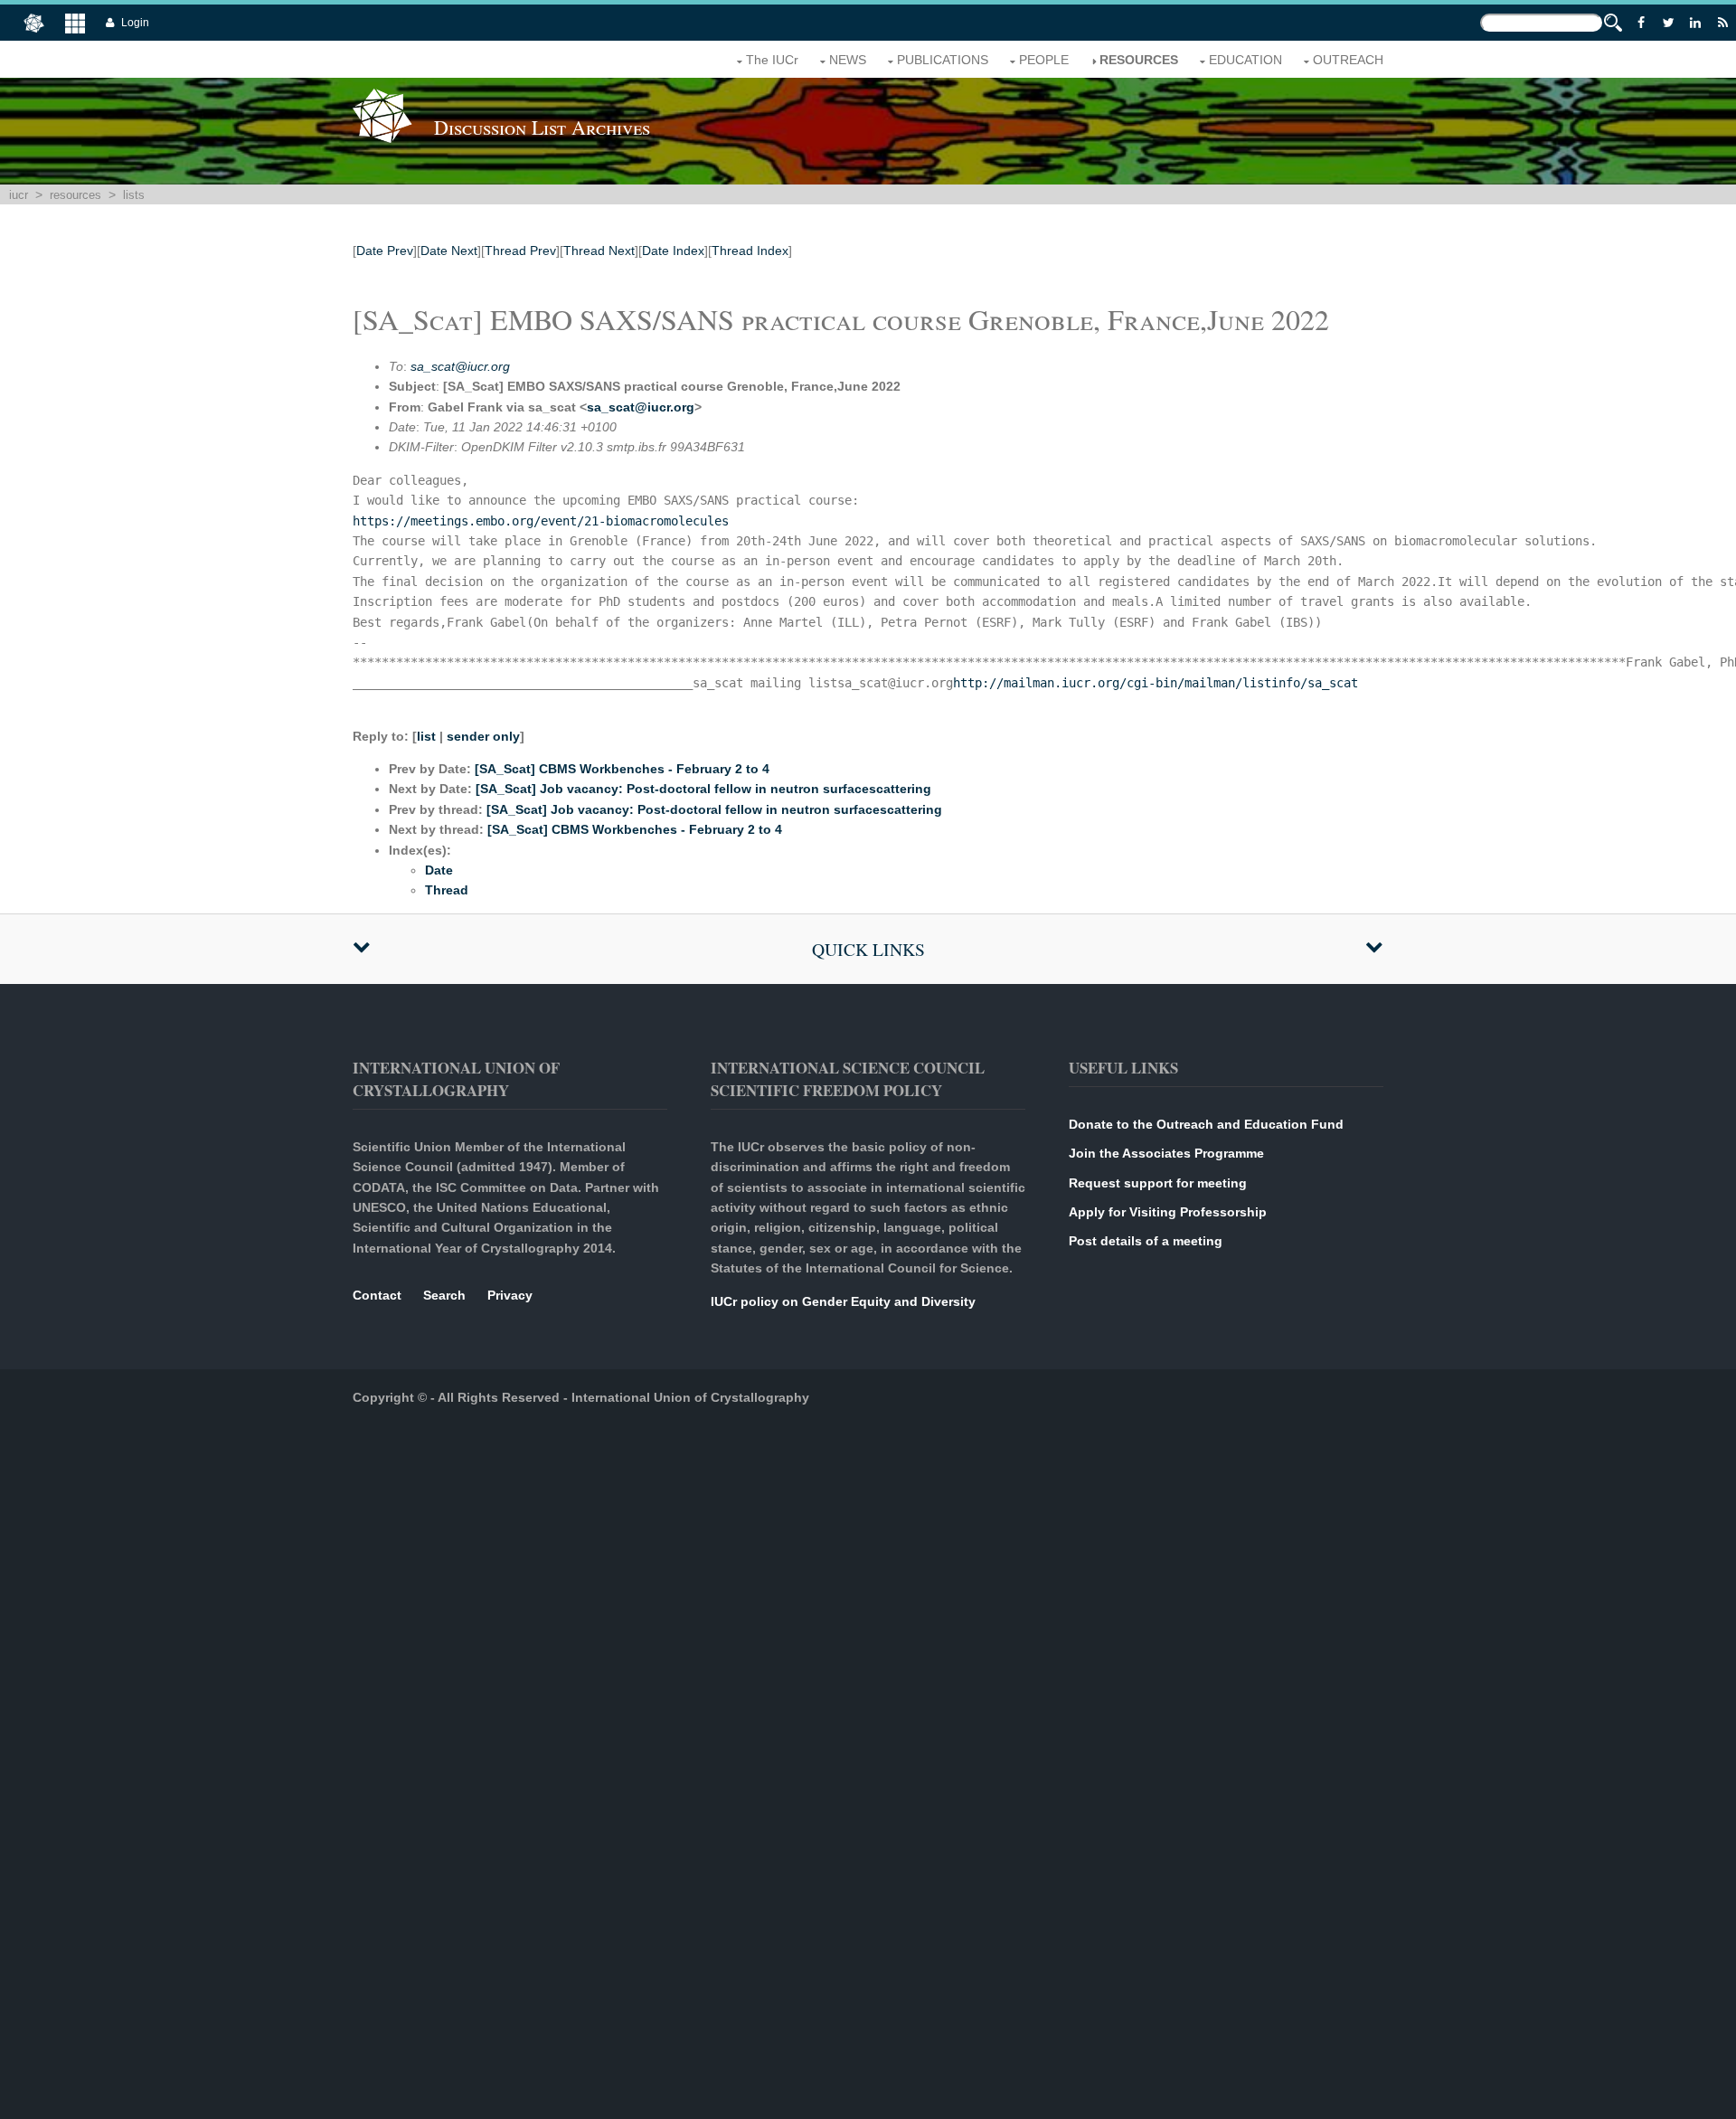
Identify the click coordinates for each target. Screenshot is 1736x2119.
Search (444, 1295)
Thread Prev (520, 251)
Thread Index (750, 251)
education (1245, 60)
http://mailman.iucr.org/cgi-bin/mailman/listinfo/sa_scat (1156, 683)
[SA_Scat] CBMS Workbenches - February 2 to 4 (622, 769)
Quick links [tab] (868, 949)
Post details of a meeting (1146, 1241)
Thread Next (599, 251)
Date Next (449, 251)
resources (1139, 60)
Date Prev (385, 251)
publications (943, 60)
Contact (377, 1295)
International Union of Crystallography (690, 1397)
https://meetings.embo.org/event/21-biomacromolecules (541, 521)
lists (134, 195)
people (1044, 60)
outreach (1348, 60)
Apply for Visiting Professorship (1168, 1212)
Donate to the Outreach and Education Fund (1206, 1124)
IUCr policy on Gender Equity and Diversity (843, 1301)
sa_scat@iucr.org (460, 366)
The (772, 60)
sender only (483, 736)
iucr (19, 195)
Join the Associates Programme (1166, 1153)
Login (135, 23)
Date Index (673, 251)
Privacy (510, 1295)
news (848, 60)
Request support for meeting (1158, 1183)
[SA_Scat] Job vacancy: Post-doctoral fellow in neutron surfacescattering (703, 789)
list (426, 736)
